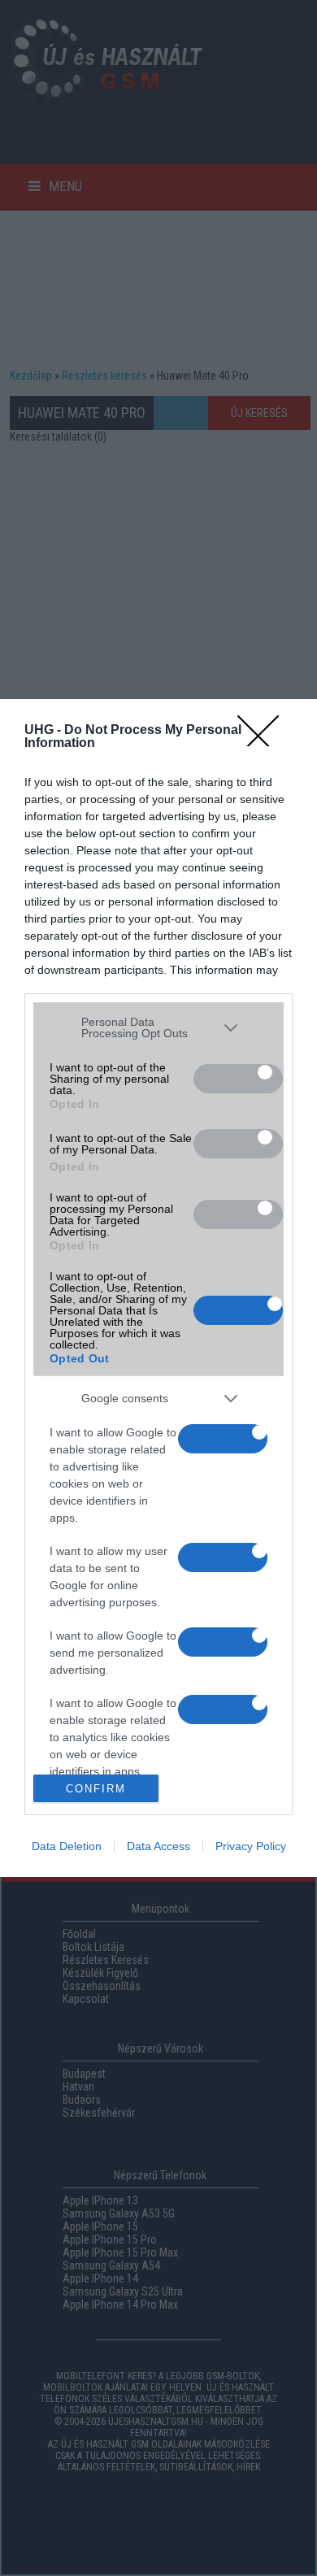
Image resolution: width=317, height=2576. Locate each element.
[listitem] (158, 1028)
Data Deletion (67, 1846)
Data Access (158, 1846)
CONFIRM (96, 1789)
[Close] (269, 731)
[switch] (238, 1079)
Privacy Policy (251, 1846)
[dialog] (158, 1288)
